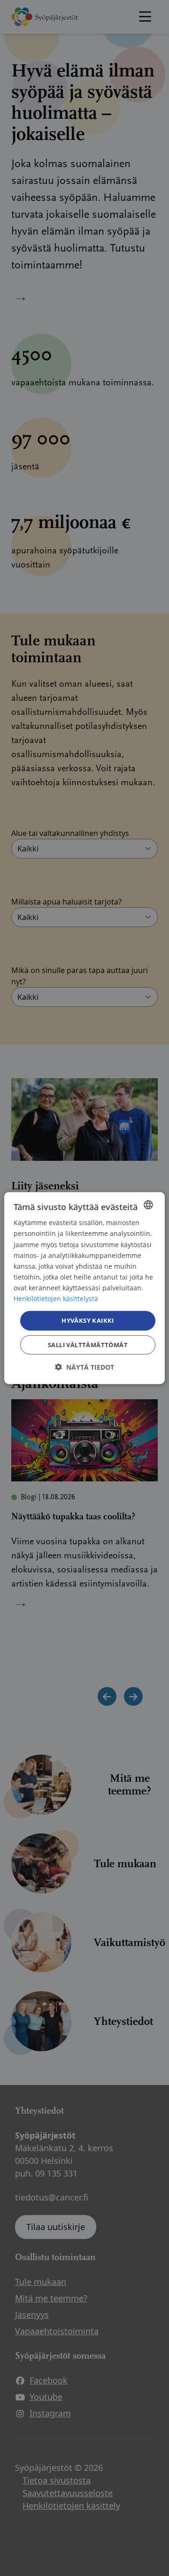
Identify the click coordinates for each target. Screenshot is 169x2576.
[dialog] (84, 1288)
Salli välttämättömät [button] (88, 1344)
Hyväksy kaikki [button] (88, 1320)
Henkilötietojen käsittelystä (56, 1299)
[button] (84, 1367)
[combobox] (148, 1205)
